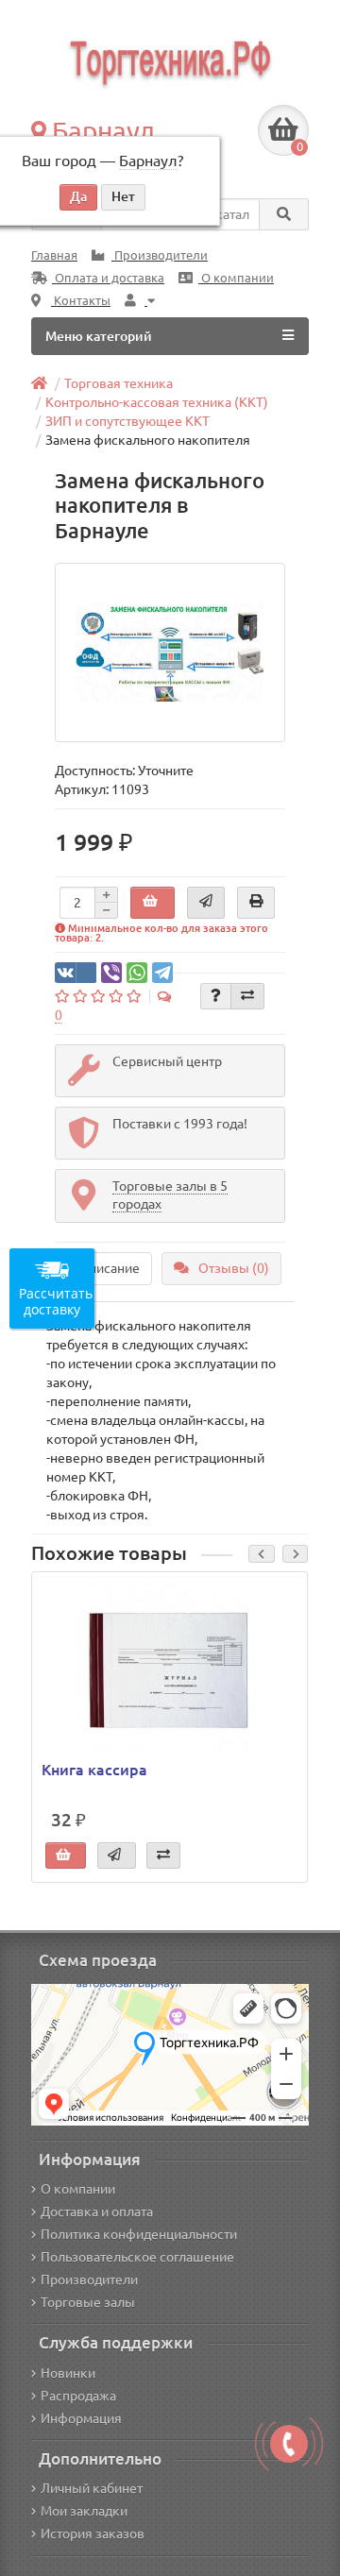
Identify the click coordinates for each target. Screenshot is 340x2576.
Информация (81, 2418)
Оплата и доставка (108, 278)
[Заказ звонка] (289, 2444)
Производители (160, 255)
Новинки (68, 2373)
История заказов (93, 2534)
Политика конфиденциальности (139, 2234)
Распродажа (78, 2396)
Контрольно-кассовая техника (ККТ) (157, 402)
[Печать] (256, 903)
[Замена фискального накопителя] (170, 652)
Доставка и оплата (97, 2212)
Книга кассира (94, 1770)
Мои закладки (84, 2511)
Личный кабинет (92, 2488)
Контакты (81, 301)
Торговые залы (88, 2302)
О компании (236, 278)
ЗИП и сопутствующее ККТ (127, 421)
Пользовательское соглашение (137, 2257)
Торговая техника (119, 383)
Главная (54, 255)
